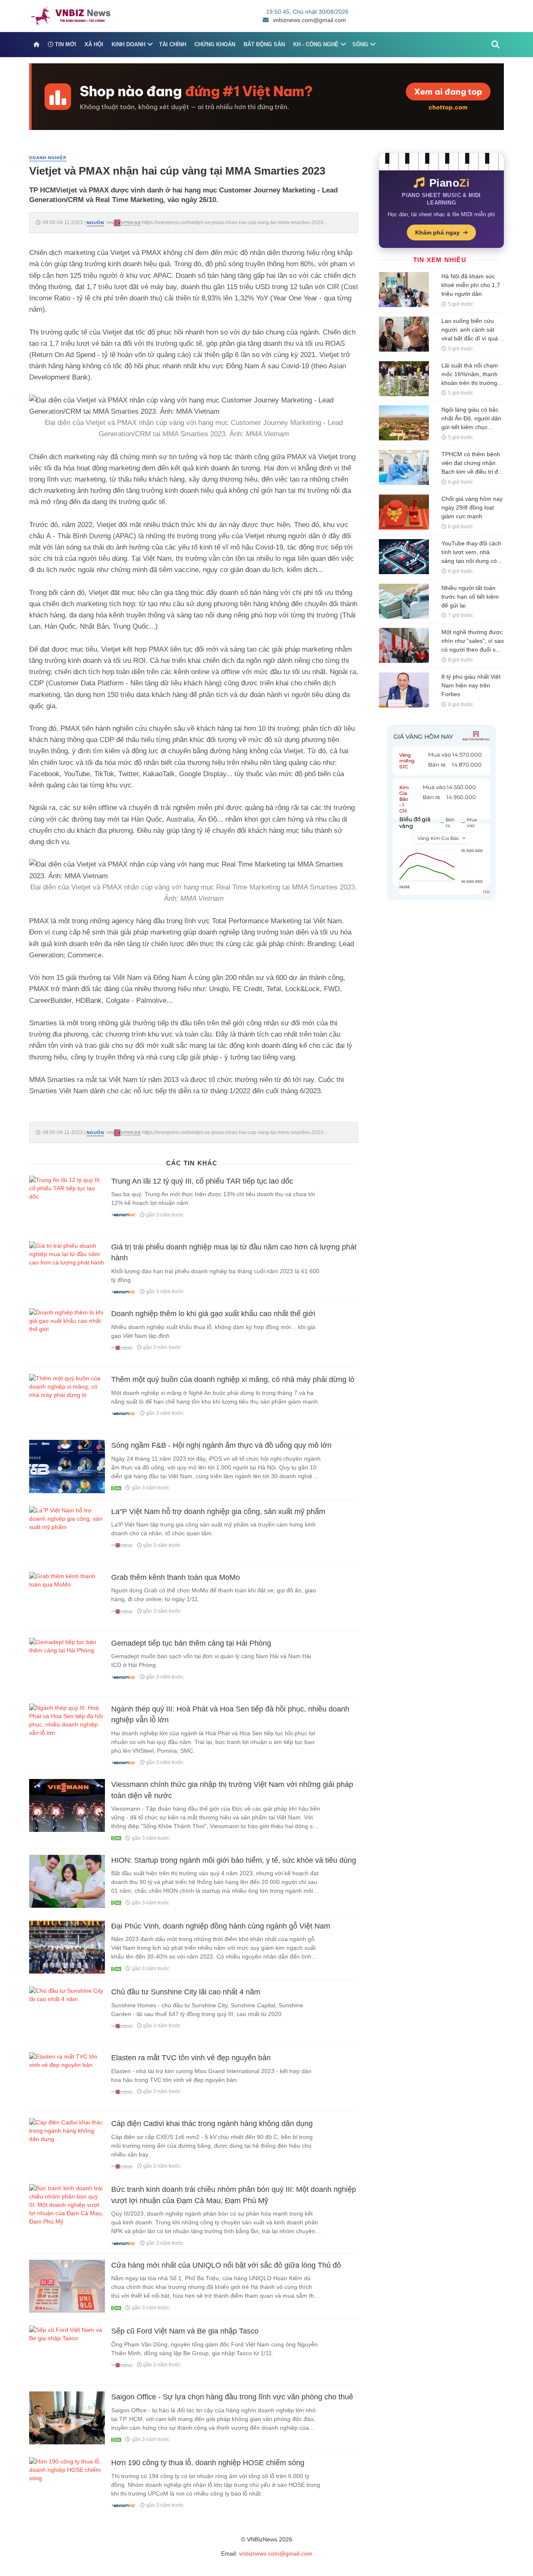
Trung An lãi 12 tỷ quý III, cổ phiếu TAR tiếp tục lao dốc (202, 1181)
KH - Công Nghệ (316, 44)
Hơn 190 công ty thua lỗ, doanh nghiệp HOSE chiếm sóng (208, 2463)
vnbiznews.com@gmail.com (309, 20)
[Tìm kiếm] (496, 45)
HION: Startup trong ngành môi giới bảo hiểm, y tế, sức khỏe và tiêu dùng (234, 1860)
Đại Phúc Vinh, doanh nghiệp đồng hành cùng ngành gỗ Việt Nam (221, 1926)
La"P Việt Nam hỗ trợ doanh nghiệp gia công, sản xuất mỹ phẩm (218, 1512)
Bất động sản (264, 44)
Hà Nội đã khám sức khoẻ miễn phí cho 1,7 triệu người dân (471, 285)
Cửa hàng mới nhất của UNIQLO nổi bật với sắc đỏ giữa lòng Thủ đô (226, 2265)
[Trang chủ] (36, 45)
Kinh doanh (128, 44)
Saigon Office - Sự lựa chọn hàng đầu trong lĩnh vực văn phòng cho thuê (232, 2397)
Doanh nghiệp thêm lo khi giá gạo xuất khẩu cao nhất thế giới (213, 1314)
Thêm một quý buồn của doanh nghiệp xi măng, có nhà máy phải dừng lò (233, 1379)
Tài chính (173, 44)
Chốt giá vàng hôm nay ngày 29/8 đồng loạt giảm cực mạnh (472, 507)
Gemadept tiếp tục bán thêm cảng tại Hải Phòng (191, 1643)
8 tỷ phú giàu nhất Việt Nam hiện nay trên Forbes (471, 685)
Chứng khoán (215, 44)
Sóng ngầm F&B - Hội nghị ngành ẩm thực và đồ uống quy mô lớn (221, 1445)
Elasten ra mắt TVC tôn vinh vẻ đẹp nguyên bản (191, 2058)
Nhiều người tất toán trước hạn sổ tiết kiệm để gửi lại (470, 597)
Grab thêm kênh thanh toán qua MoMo (176, 1577)
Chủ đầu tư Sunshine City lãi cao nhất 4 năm (186, 1992)
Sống (360, 44)
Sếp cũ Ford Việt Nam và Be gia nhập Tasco (185, 2331)
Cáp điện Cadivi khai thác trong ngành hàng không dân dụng (212, 2124)
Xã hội (94, 44)
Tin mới (65, 44)
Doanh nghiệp (48, 158)
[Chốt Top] (266, 96)
